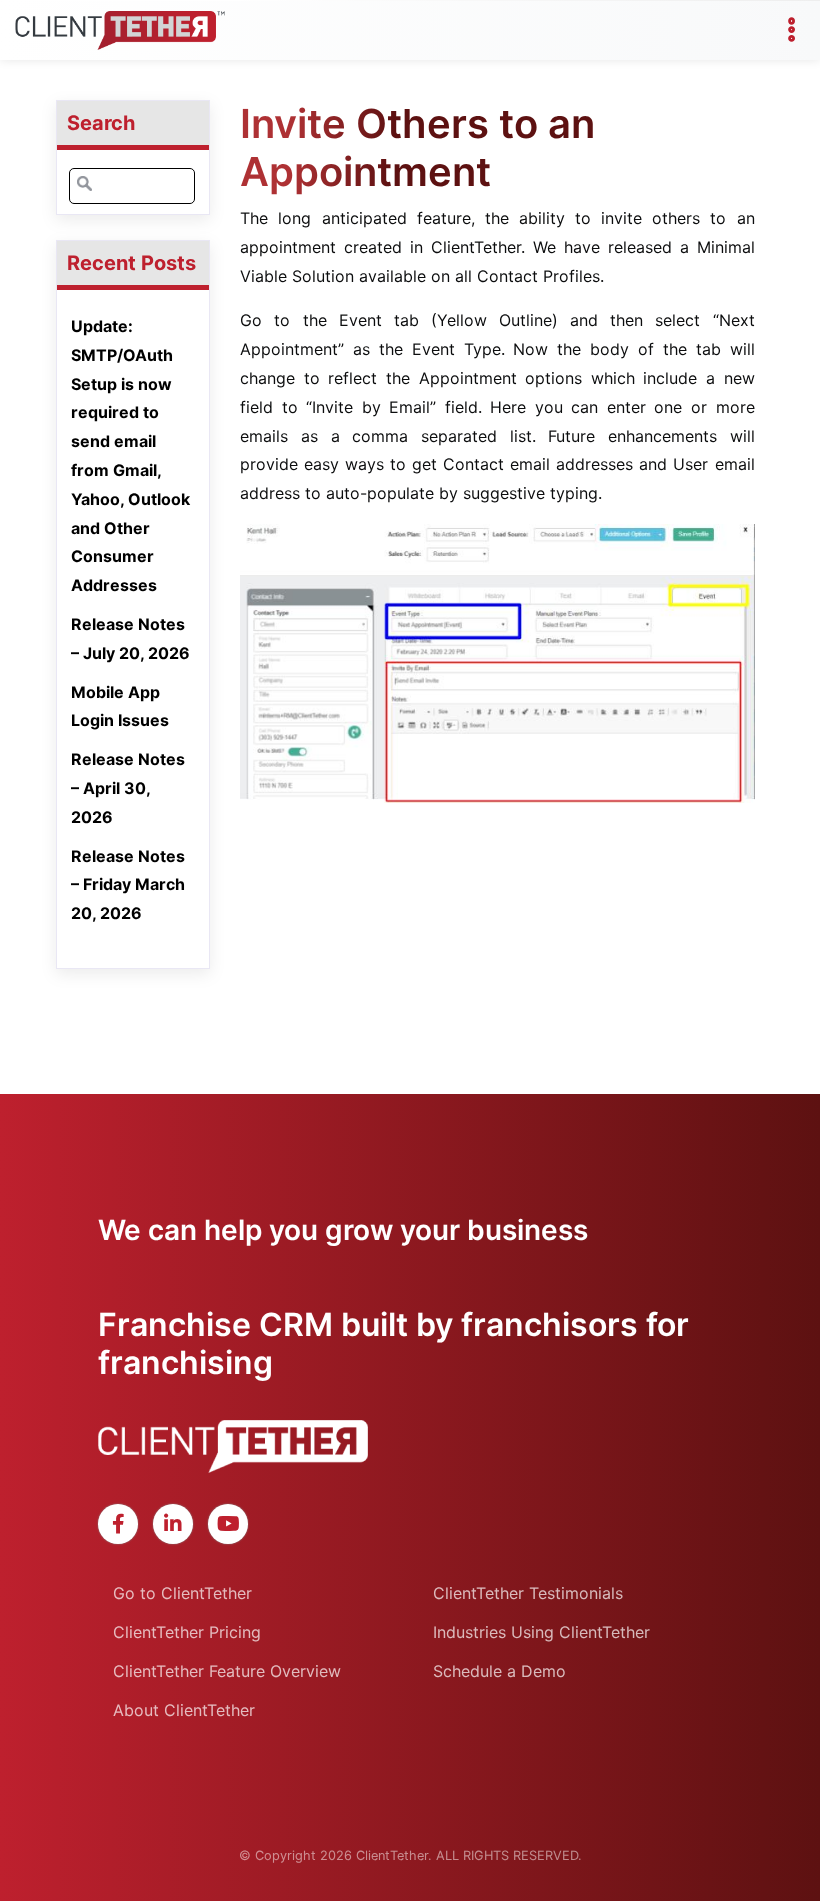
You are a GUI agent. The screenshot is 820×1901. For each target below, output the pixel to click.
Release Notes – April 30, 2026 (128, 788)
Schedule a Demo (499, 1671)
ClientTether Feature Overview (227, 1671)
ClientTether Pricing (187, 1632)
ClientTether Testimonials (528, 1593)
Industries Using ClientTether (541, 1632)
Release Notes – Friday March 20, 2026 (128, 885)
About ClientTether (184, 1710)
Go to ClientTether (182, 1593)
